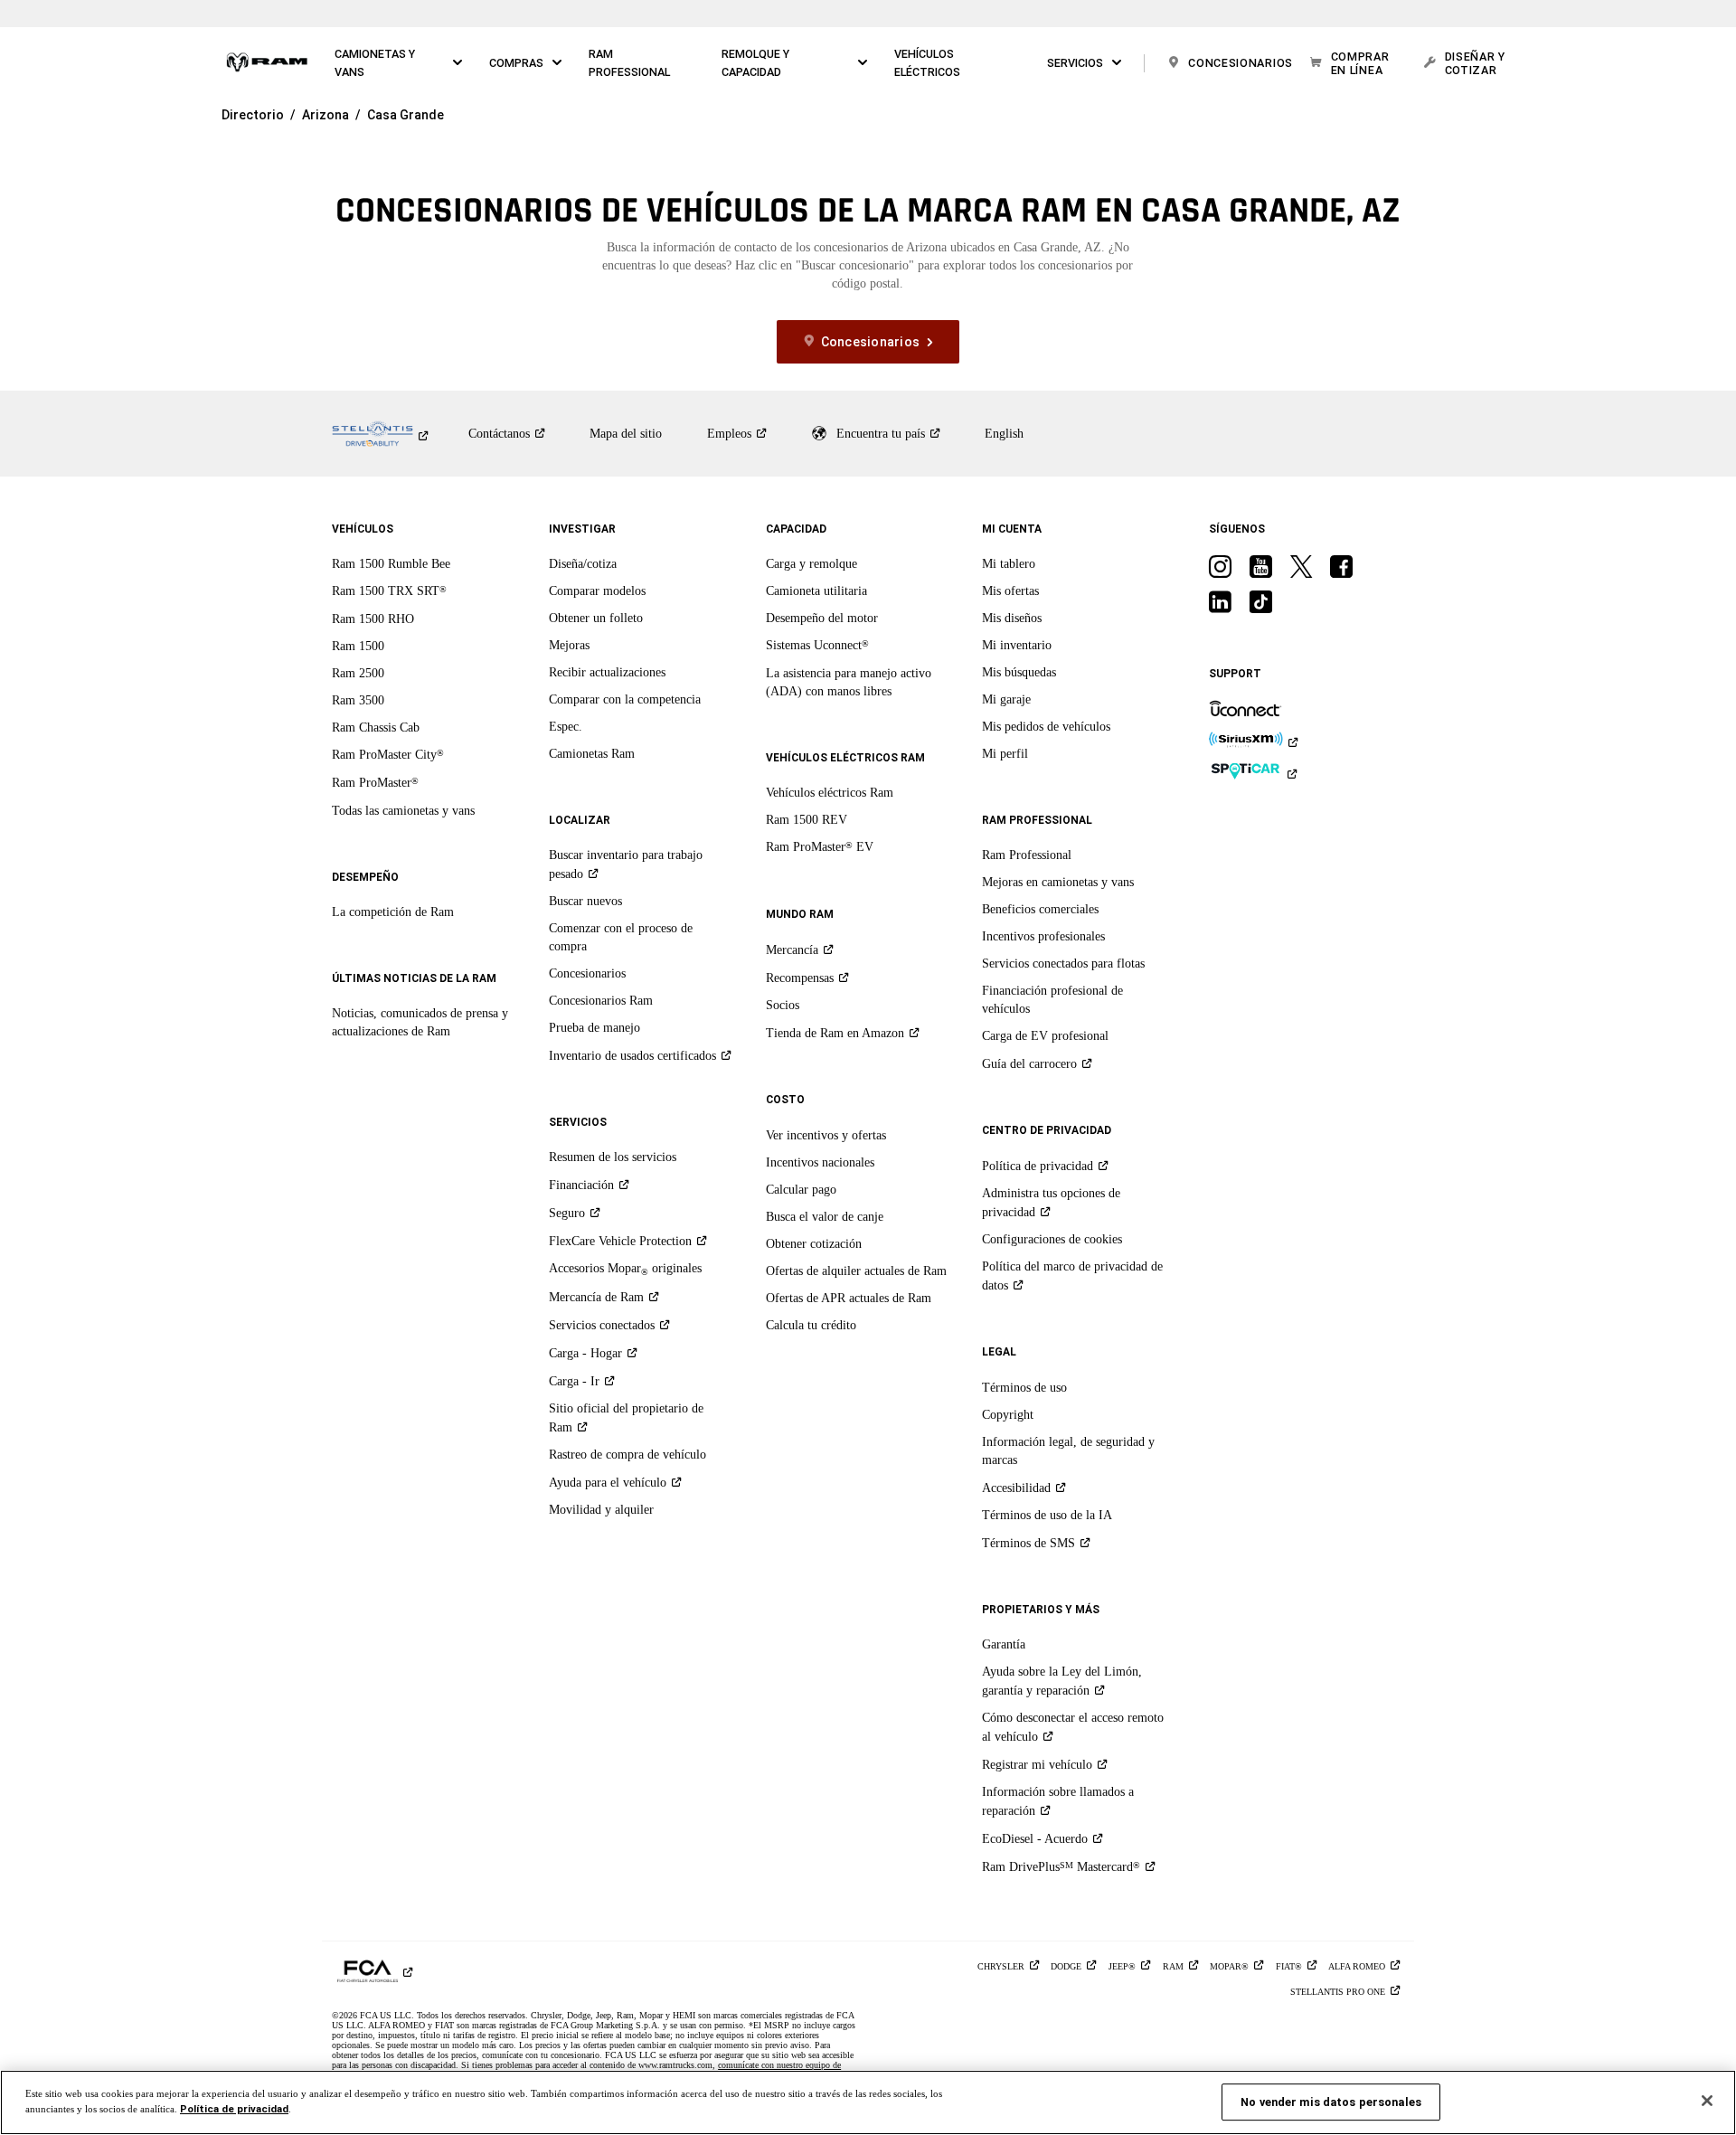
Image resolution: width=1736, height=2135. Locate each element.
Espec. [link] (566, 727)
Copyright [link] (1008, 1415)
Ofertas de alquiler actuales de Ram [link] (856, 1271)
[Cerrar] (1707, 2101)
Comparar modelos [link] (597, 591)
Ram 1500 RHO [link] (373, 619)
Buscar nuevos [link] (585, 901)
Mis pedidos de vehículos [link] (1046, 727)
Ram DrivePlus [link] (1061, 1867)
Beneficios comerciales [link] (1040, 909)
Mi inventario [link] (1017, 645)
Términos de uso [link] (1024, 1388)
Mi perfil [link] (1005, 754)
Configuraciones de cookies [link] (1052, 1239)
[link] (267, 63)
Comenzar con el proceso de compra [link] (621, 937)
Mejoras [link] (569, 645)
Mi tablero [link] (1009, 564)
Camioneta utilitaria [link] (816, 591)
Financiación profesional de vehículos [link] (1052, 1000)
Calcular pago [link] (801, 1190)
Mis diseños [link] (1012, 618)
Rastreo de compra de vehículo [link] (627, 1455)
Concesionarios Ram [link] (601, 1001)
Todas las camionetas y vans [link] (403, 811)
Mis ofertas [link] (1010, 591)
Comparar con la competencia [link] (625, 699)
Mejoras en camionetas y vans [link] (1058, 882)
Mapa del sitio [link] (626, 434)
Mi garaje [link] (1006, 699)
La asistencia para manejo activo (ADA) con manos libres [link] (849, 682)
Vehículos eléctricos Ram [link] (830, 793)
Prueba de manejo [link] (594, 1028)
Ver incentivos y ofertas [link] (826, 1135)
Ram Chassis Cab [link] (376, 727)
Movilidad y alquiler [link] (601, 1510)
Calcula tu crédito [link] (811, 1325)
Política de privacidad (234, 2109)
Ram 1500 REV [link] (807, 820)
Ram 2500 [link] (358, 673)
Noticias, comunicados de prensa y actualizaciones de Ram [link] (420, 1022)
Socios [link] (783, 1005)
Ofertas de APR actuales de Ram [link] (849, 1298)
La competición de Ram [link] (393, 912)
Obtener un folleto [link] (596, 618)
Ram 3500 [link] (358, 700)
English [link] (1004, 434)
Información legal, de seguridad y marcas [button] (1068, 1451)
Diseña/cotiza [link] (583, 564)
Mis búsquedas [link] (1019, 672)
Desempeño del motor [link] (822, 618)
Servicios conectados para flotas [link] (1063, 964)
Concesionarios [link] (587, 973)
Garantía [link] (1004, 1644)
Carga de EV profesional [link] (1045, 1036)
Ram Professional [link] (1027, 855)
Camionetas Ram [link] (592, 754)
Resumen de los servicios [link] (613, 1157)
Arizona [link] (325, 115)
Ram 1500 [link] (358, 646)
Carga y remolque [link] (811, 564)
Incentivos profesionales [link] (1043, 936)
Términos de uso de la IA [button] (1047, 1515)
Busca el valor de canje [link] (825, 1217)
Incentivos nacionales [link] (820, 1162)
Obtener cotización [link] (814, 1244)
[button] (399, 63)
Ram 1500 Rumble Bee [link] (391, 564)
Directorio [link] (253, 115)
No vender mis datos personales (1331, 2102)
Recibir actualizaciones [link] (607, 672)
